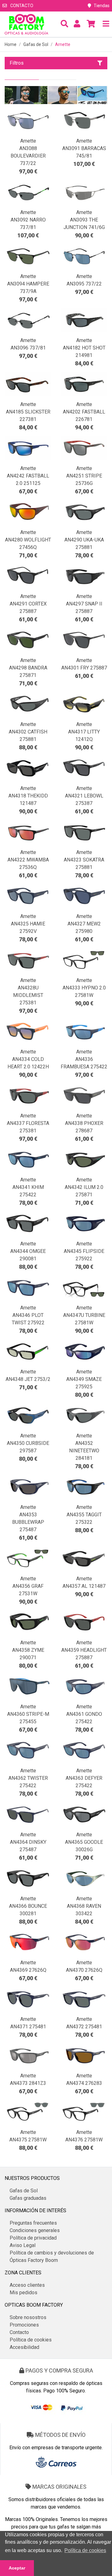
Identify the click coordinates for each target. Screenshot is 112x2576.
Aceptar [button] (17, 2568)
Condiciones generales (35, 2230)
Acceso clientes (27, 2285)
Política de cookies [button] (85, 2550)
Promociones (24, 2325)
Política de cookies (31, 2340)
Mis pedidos (23, 2293)
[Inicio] (26, 24)
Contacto (21, 6)
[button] (64, 24)
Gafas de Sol (36, 44)
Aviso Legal (23, 2245)
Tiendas (102, 6)
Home (11, 44)
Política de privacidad (33, 2238)
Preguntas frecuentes (33, 2223)
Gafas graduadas (28, 2198)
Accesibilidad (24, 2347)
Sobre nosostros (28, 2317)
